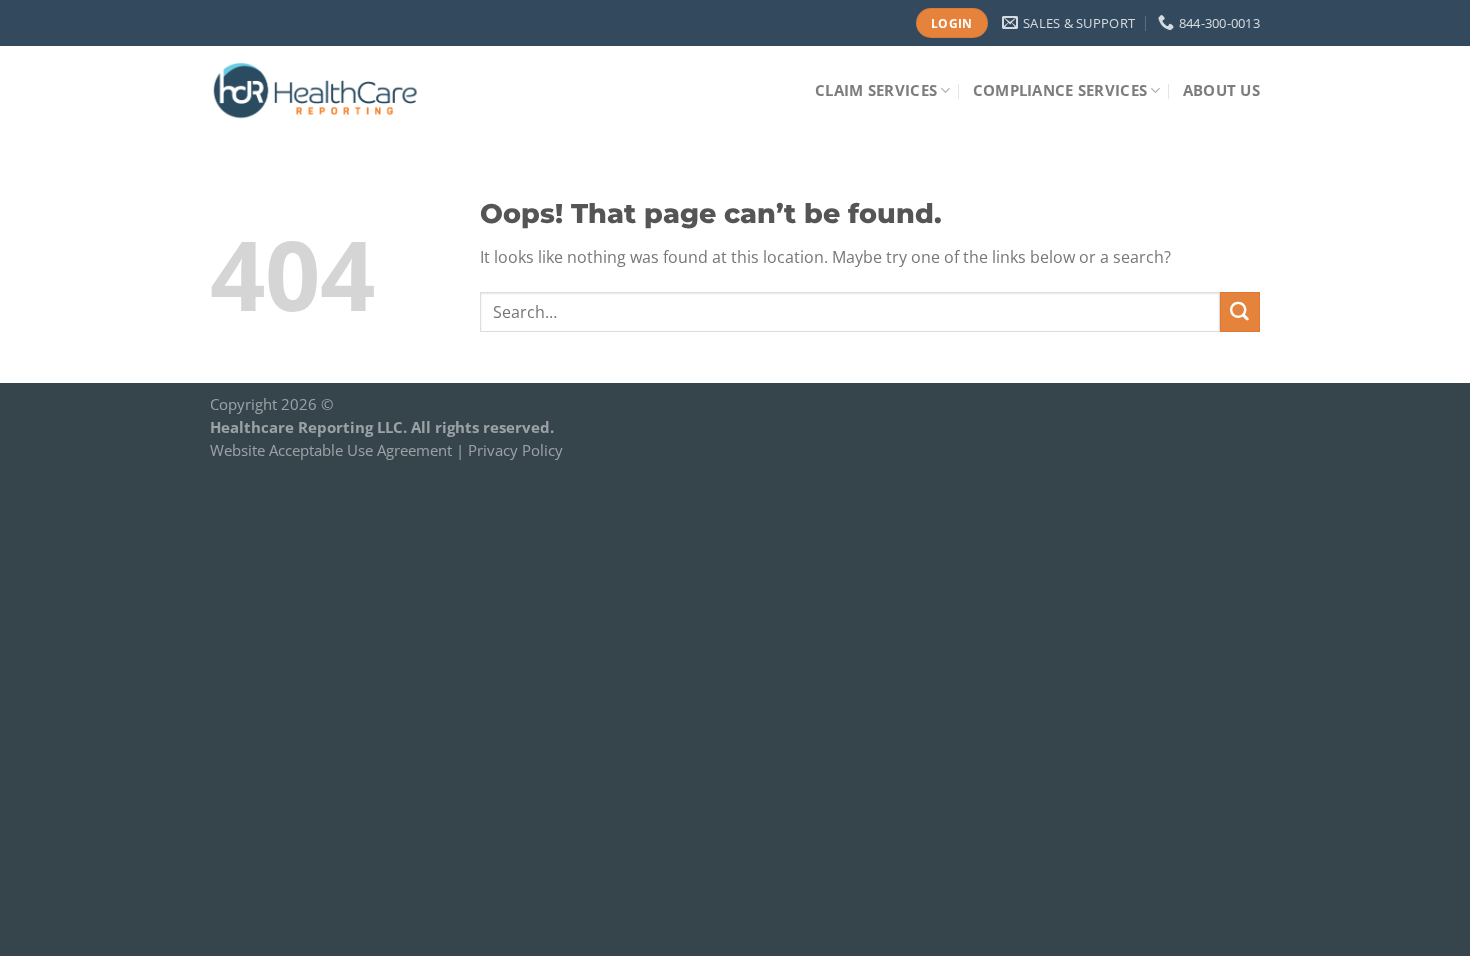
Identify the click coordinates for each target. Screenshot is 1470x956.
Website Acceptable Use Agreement (331, 450)
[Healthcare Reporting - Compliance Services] (317, 90)
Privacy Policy (515, 450)
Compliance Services (1060, 90)
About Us (1221, 90)
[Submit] (1240, 312)
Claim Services (876, 90)
